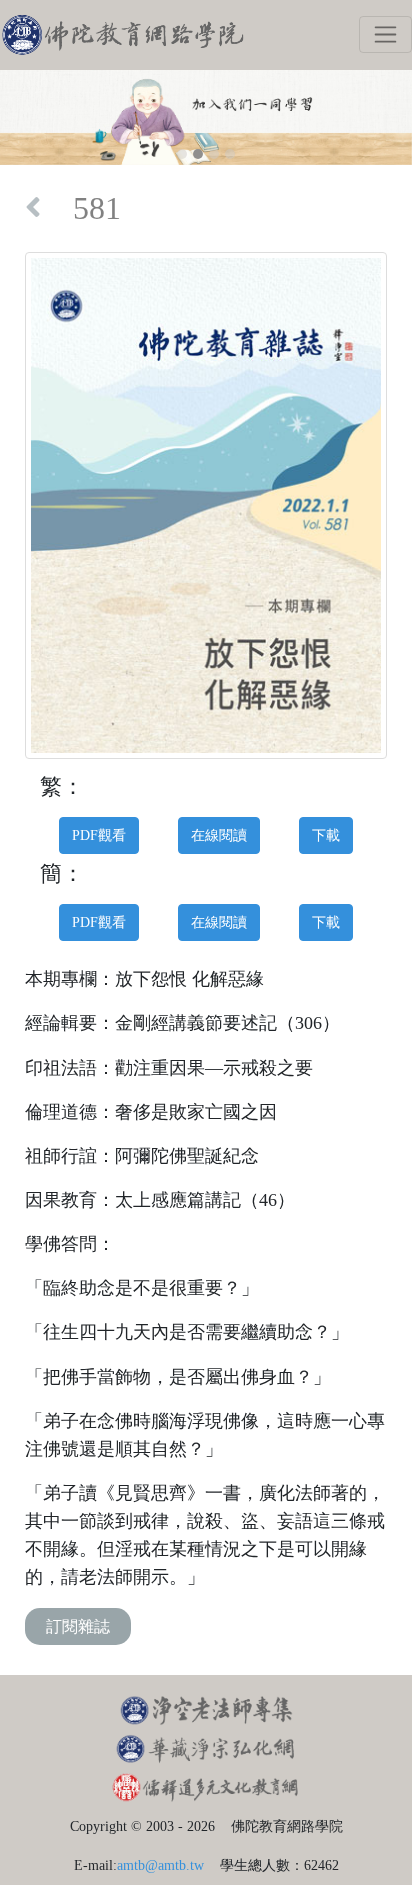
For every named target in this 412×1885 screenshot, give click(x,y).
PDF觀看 (99, 835)
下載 (326, 835)
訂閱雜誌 (78, 1626)
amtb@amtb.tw (160, 1865)
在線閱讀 (219, 835)
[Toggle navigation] (385, 34)
